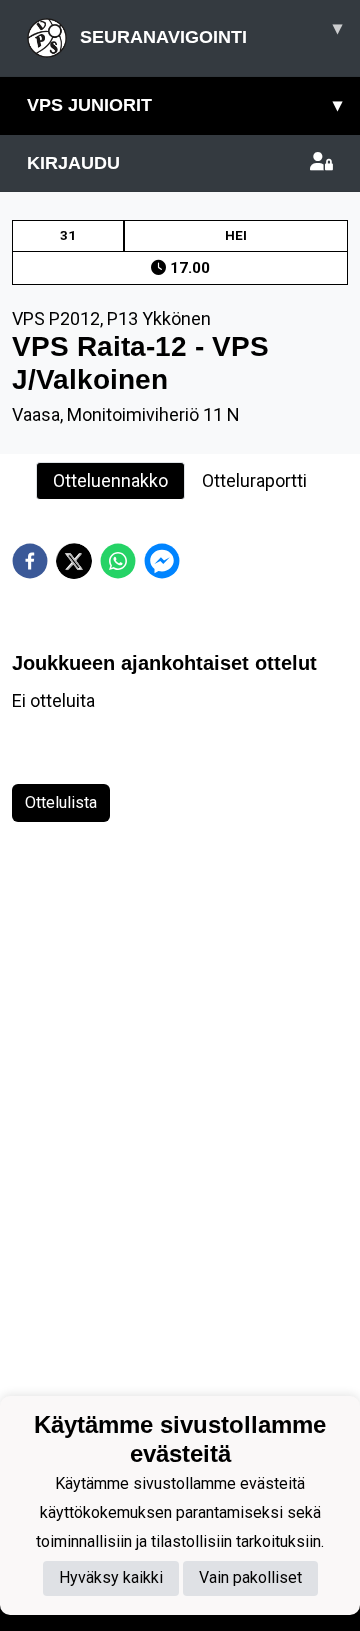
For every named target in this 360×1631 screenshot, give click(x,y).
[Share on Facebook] (30, 561)
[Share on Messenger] (162, 561)
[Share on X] (74, 561)
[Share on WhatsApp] (118, 561)
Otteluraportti (254, 480)
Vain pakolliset (250, 1577)
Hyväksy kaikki (111, 1577)
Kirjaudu (73, 163)
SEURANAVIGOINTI (208, 32)
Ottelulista (61, 802)
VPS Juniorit (184, 105)
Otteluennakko (110, 480)
